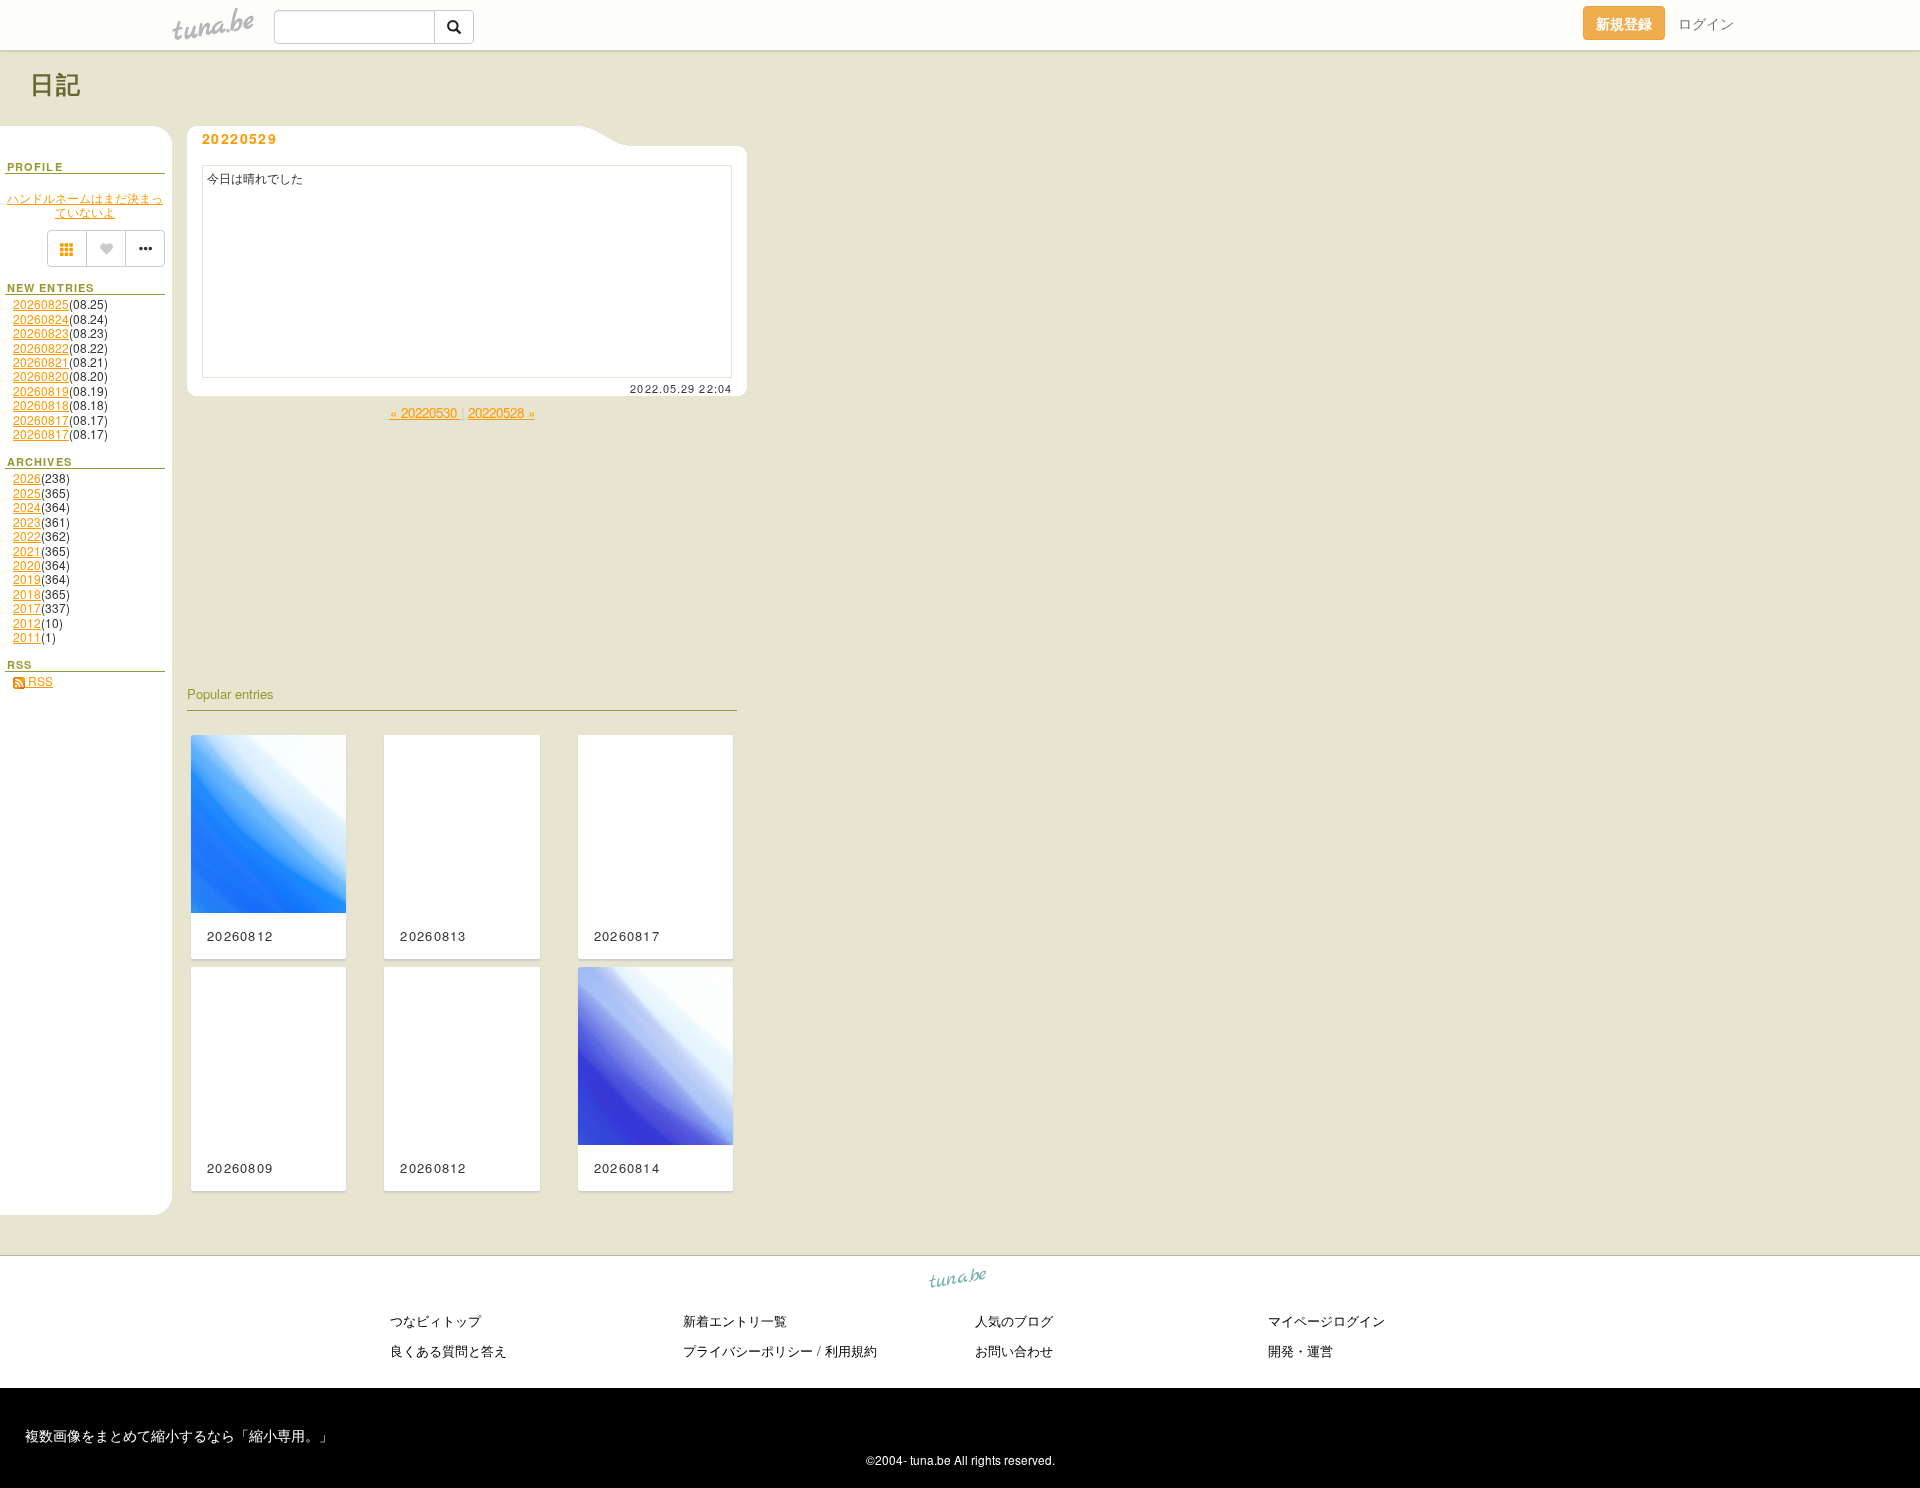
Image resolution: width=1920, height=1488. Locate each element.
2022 (27, 535)
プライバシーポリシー (748, 1350)
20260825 (41, 303)
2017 (27, 607)
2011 (27, 636)
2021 (27, 550)
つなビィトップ (435, 1320)
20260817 (41, 419)
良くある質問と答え (448, 1350)
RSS (39, 680)
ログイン (1706, 23)
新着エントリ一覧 (735, 1320)
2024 (27, 506)
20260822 (41, 347)
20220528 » (501, 412)
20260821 (41, 361)
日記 (56, 83)
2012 (27, 622)
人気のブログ (1014, 1320)
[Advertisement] (1662, 128)
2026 (27, 477)
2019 (27, 578)
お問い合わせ (1014, 1350)
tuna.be (958, 1281)
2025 (27, 492)
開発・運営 (1300, 1350)
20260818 (41, 404)
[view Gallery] (67, 249)
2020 (27, 564)
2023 (27, 521)
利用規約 (851, 1350)
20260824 (41, 318)
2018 (27, 593)
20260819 (41, 390)
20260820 (41, 375)
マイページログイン (1326, 1320)
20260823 (41, 332)
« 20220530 (425, 412)
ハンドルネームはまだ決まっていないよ (85, 204)
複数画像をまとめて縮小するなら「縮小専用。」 (179, 1435)
